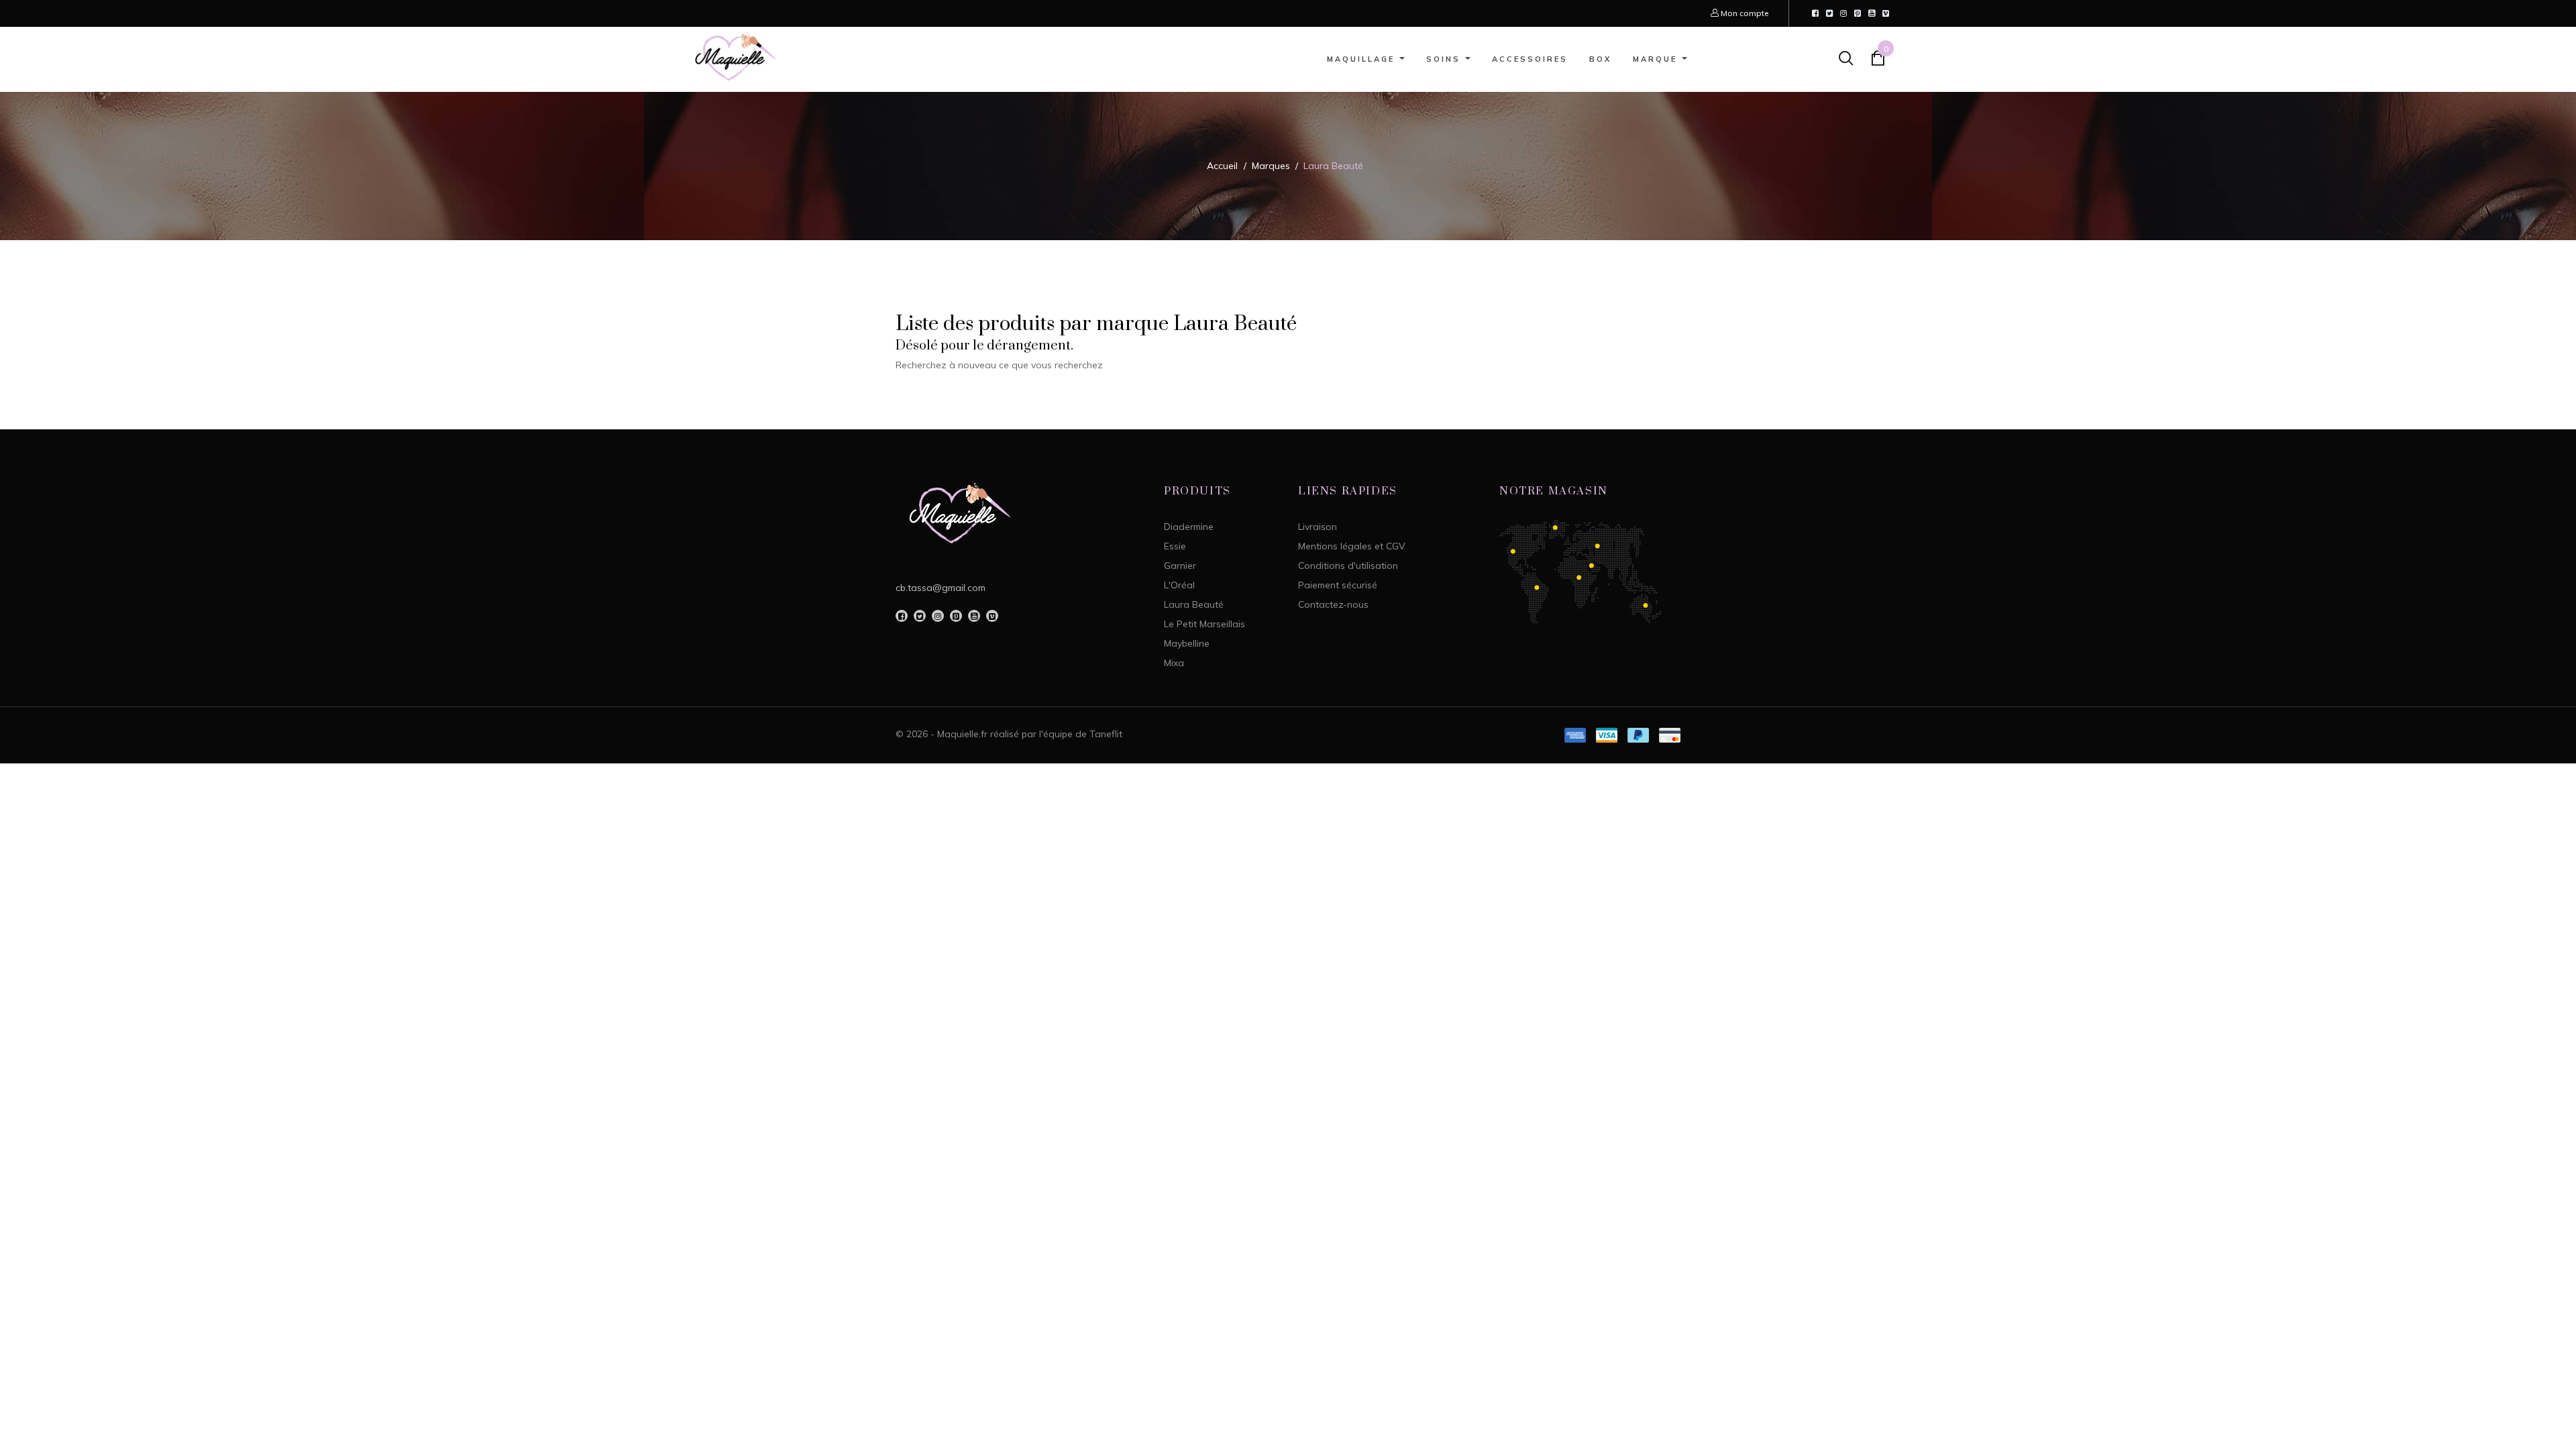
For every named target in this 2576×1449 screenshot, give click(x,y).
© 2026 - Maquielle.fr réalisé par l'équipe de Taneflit (1009, 734)
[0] (1878, 61)
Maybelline (1187, 643)
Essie (1175, 546)
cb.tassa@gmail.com (941, 588)
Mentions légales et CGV (1352, 546)
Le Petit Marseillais (1204, 624)
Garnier (1180, 566)
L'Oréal (1179, 585)
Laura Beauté (1194, 604)
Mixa (1174, 663)
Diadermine (1189, 527)
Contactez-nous (1333, 604)
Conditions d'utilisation (1348, 566)
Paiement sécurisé (1338, 585)
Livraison (1318, 527)
